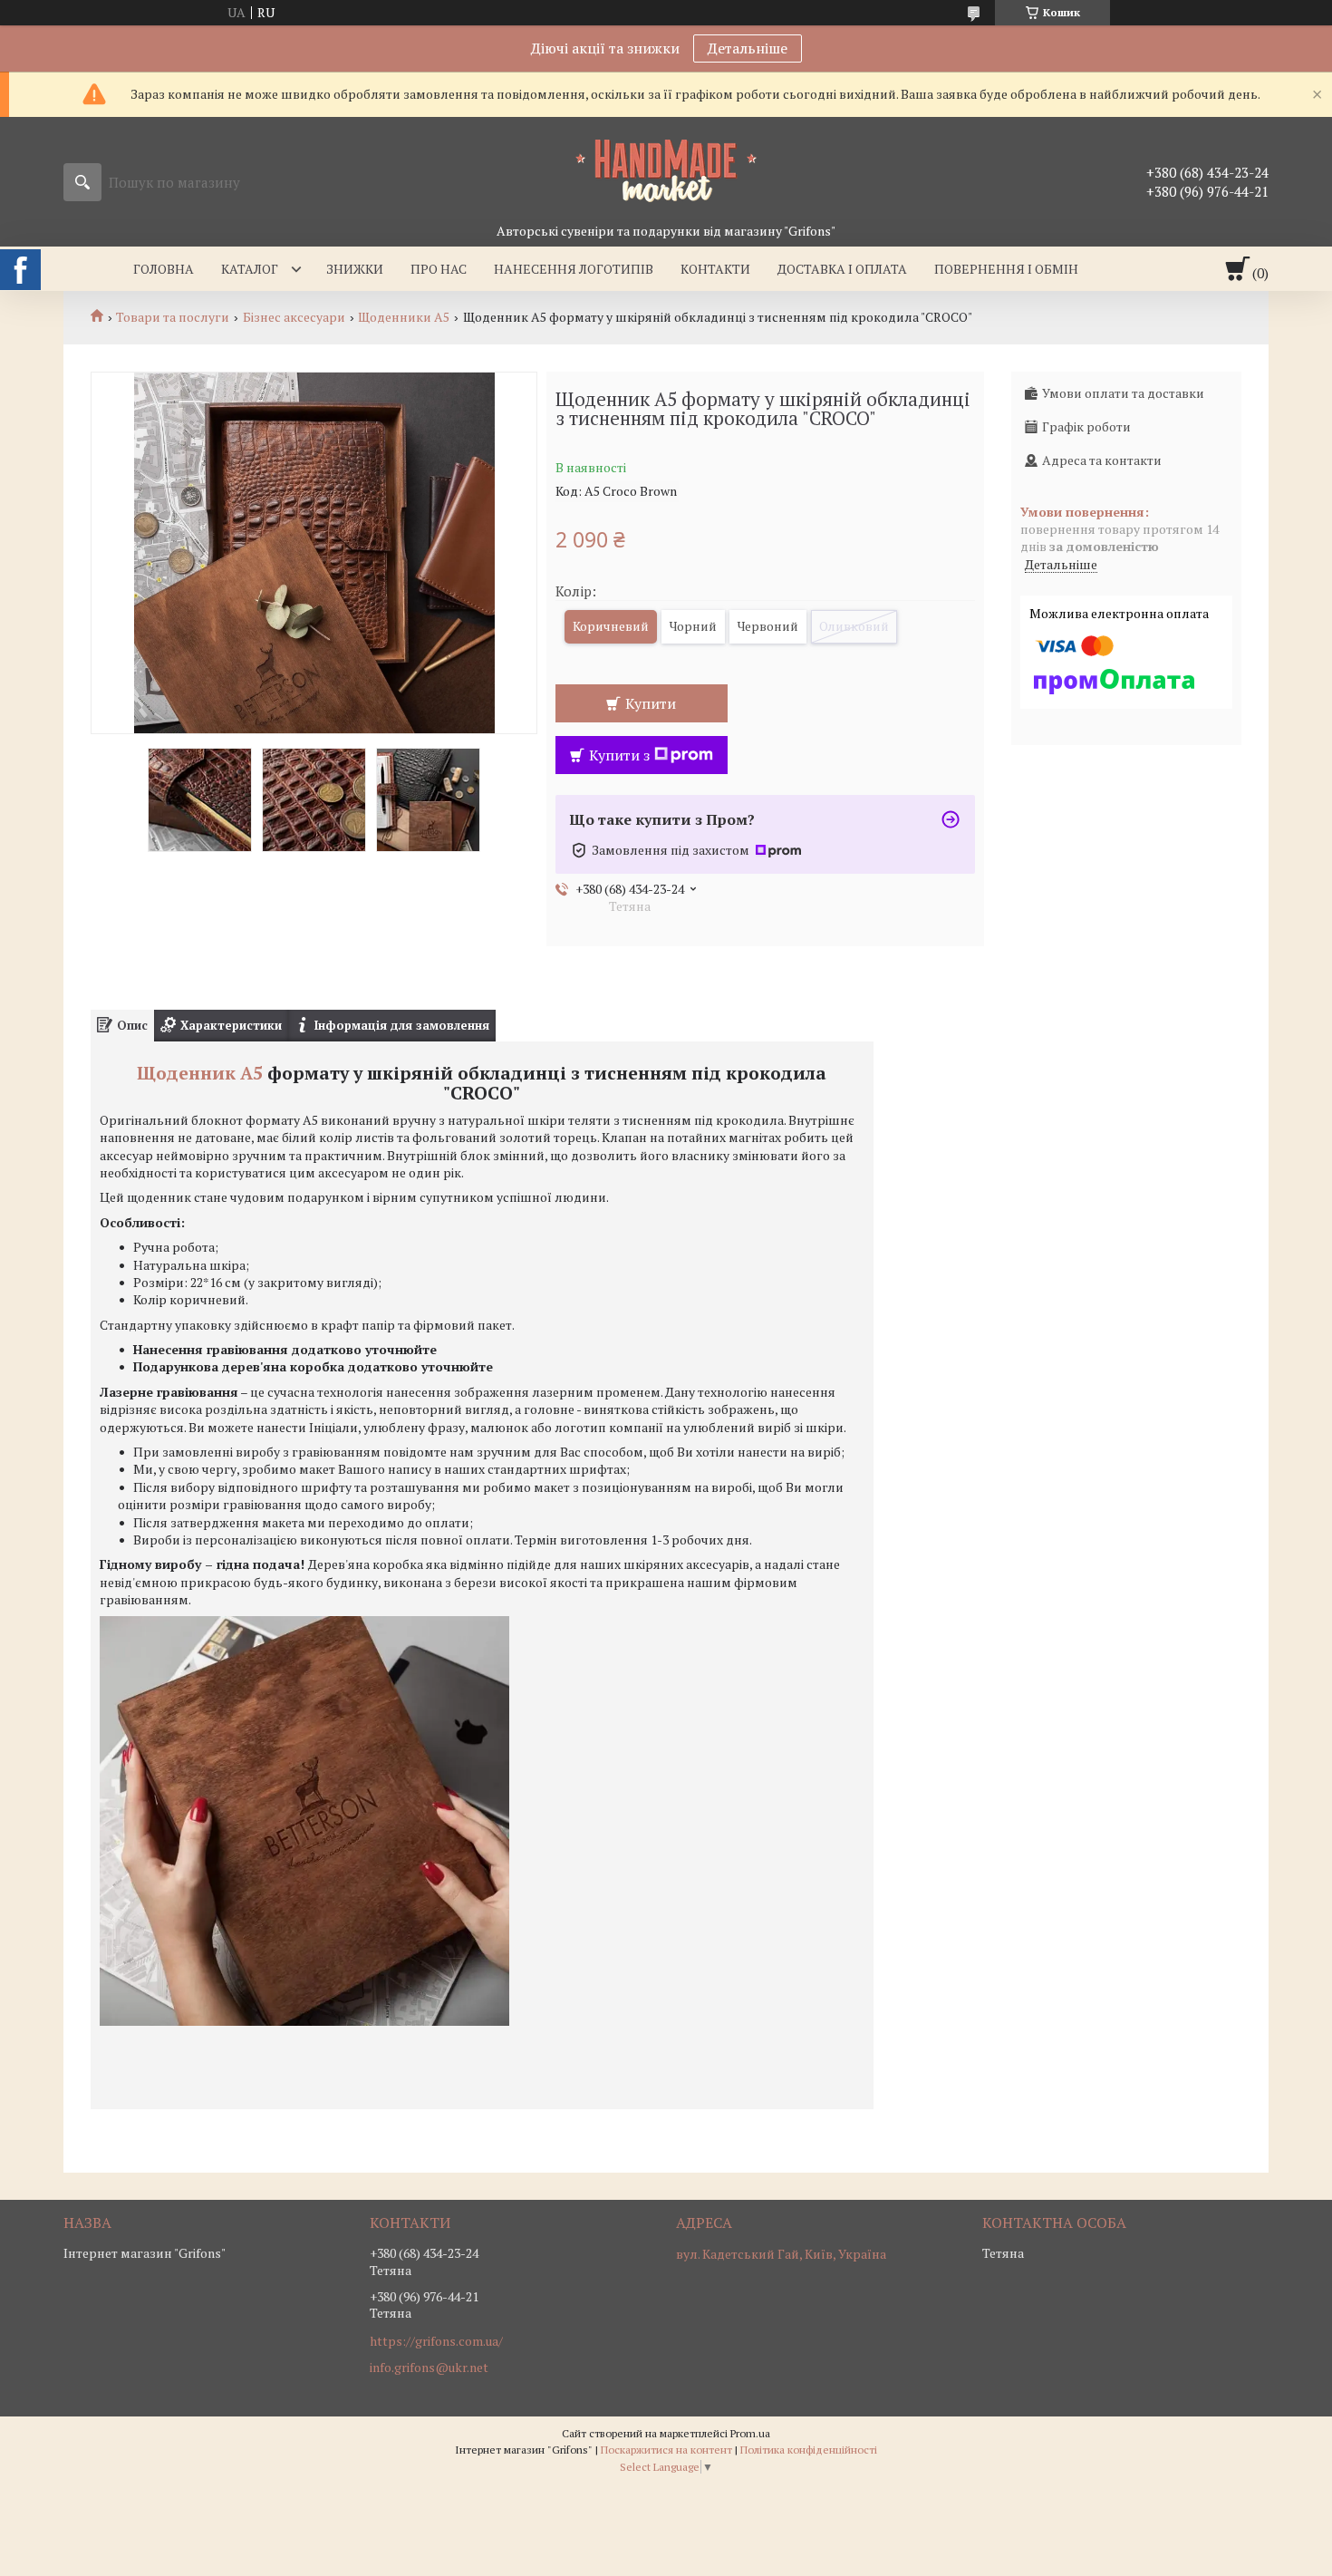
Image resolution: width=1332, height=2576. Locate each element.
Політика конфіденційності (809, 2450)
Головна (164, 269)
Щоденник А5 (200, 1073)
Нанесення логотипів (574, 269)
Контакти (715, 269)
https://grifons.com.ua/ (436, 2341)
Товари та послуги (173, 317)
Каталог (250, 269)
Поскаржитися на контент (666, 2450)
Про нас (439, 269)
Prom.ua (750, 2433)
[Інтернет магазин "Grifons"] (666, 169)
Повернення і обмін (1006, 269)
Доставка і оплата (842, 269)
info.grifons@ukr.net (429, 2368)
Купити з (619, 755)
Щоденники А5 (404, 317)
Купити (651, 703)
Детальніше (748, 48)
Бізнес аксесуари (294, 317)
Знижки (355, 269)
